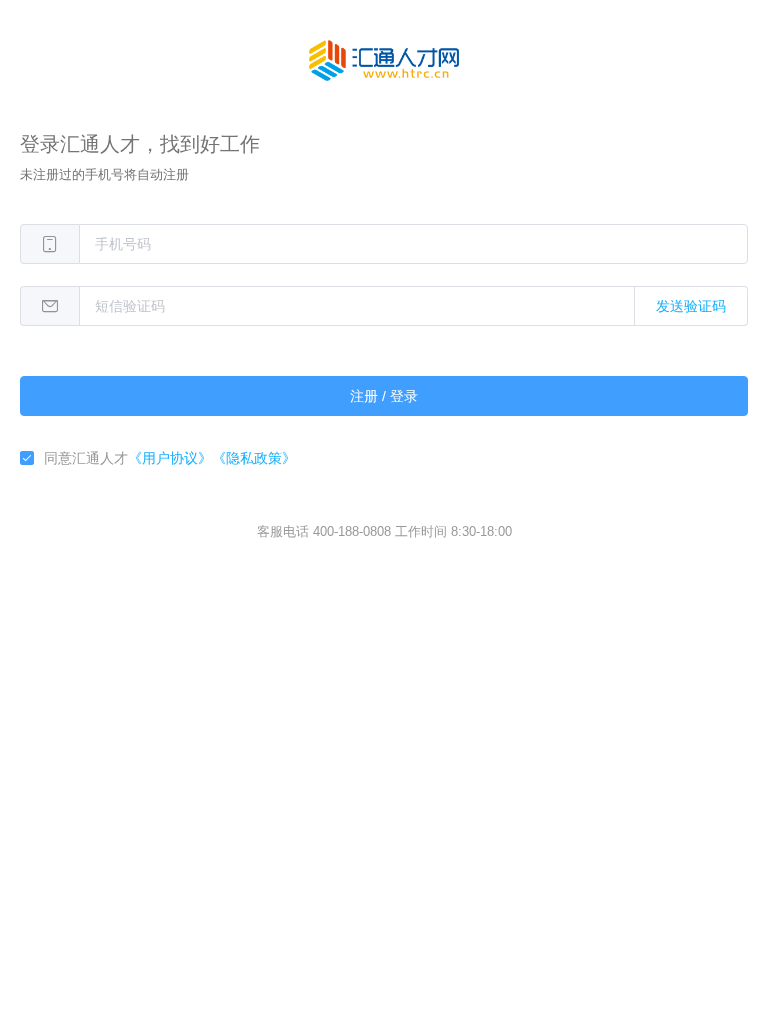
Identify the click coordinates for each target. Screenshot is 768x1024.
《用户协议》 (170, 458)
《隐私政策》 (254, 458)
